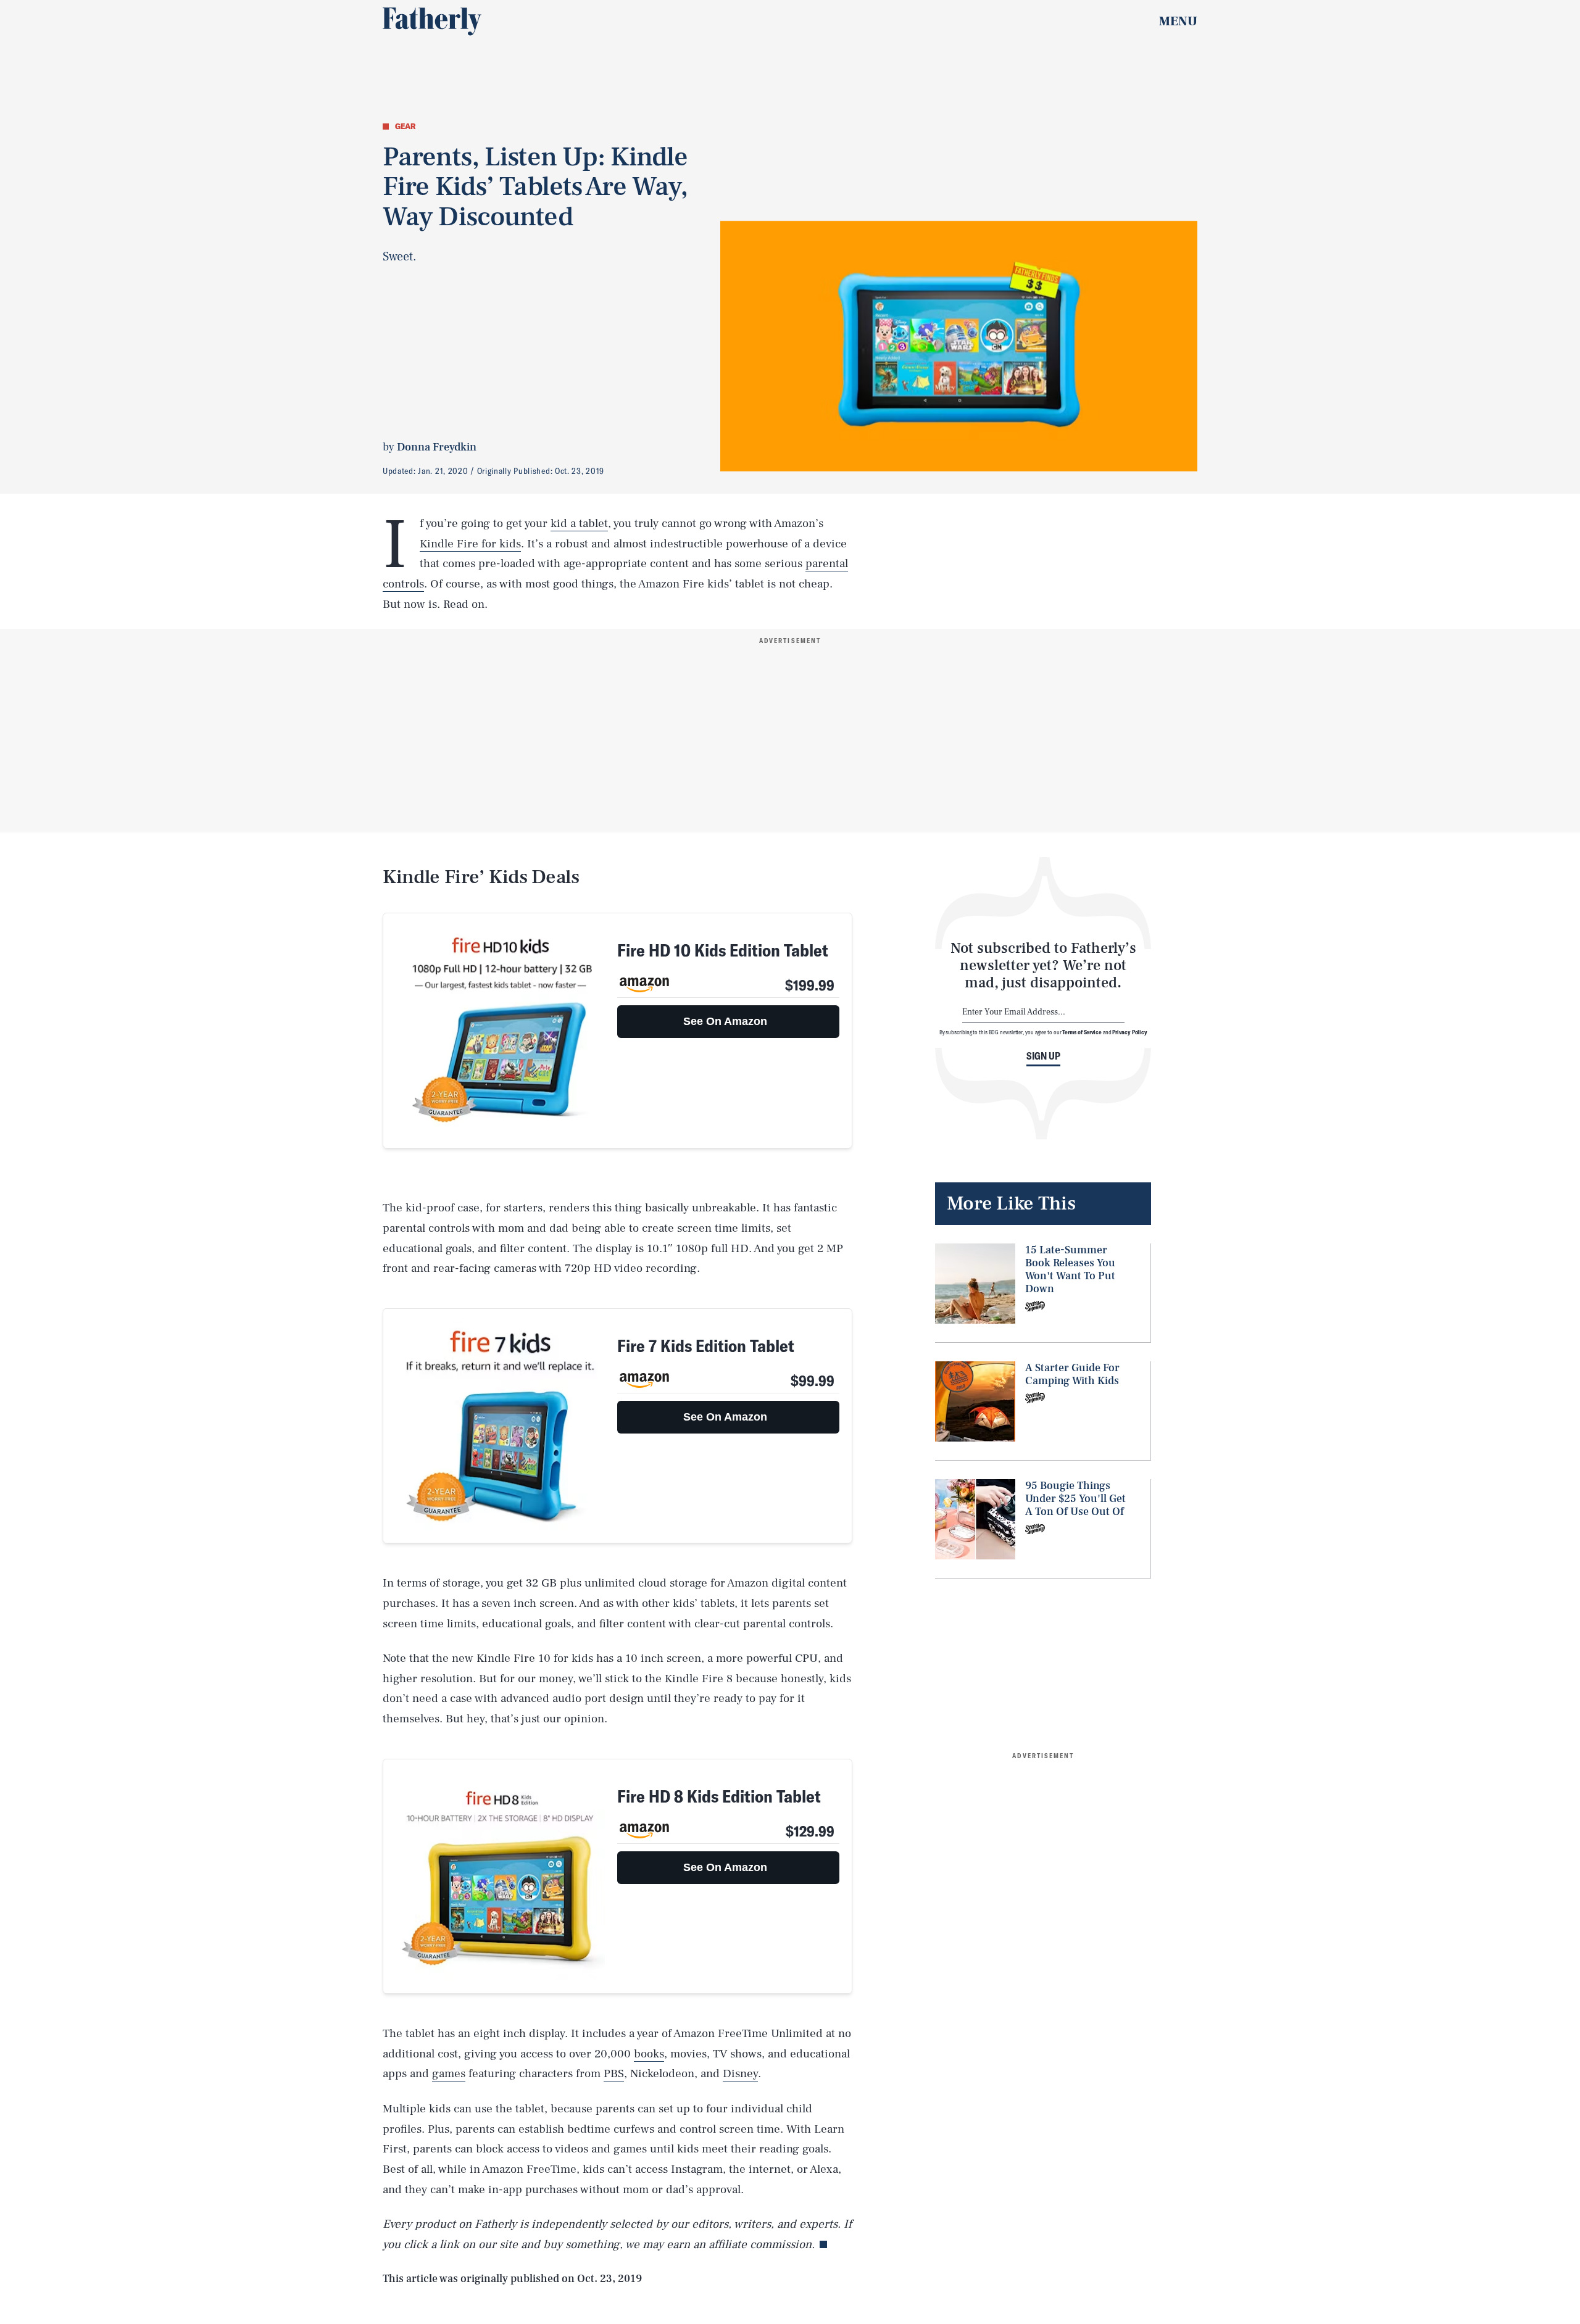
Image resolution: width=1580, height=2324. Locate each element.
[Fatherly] (432, 22)
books (649, 2054)
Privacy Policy (1130, 1032)
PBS (614, 2073)
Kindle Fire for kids (470, 544)
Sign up (1043, 1056)
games (449, 2073)
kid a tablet (579, 523)
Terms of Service (1082, 1032)
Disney (740, 2073)
